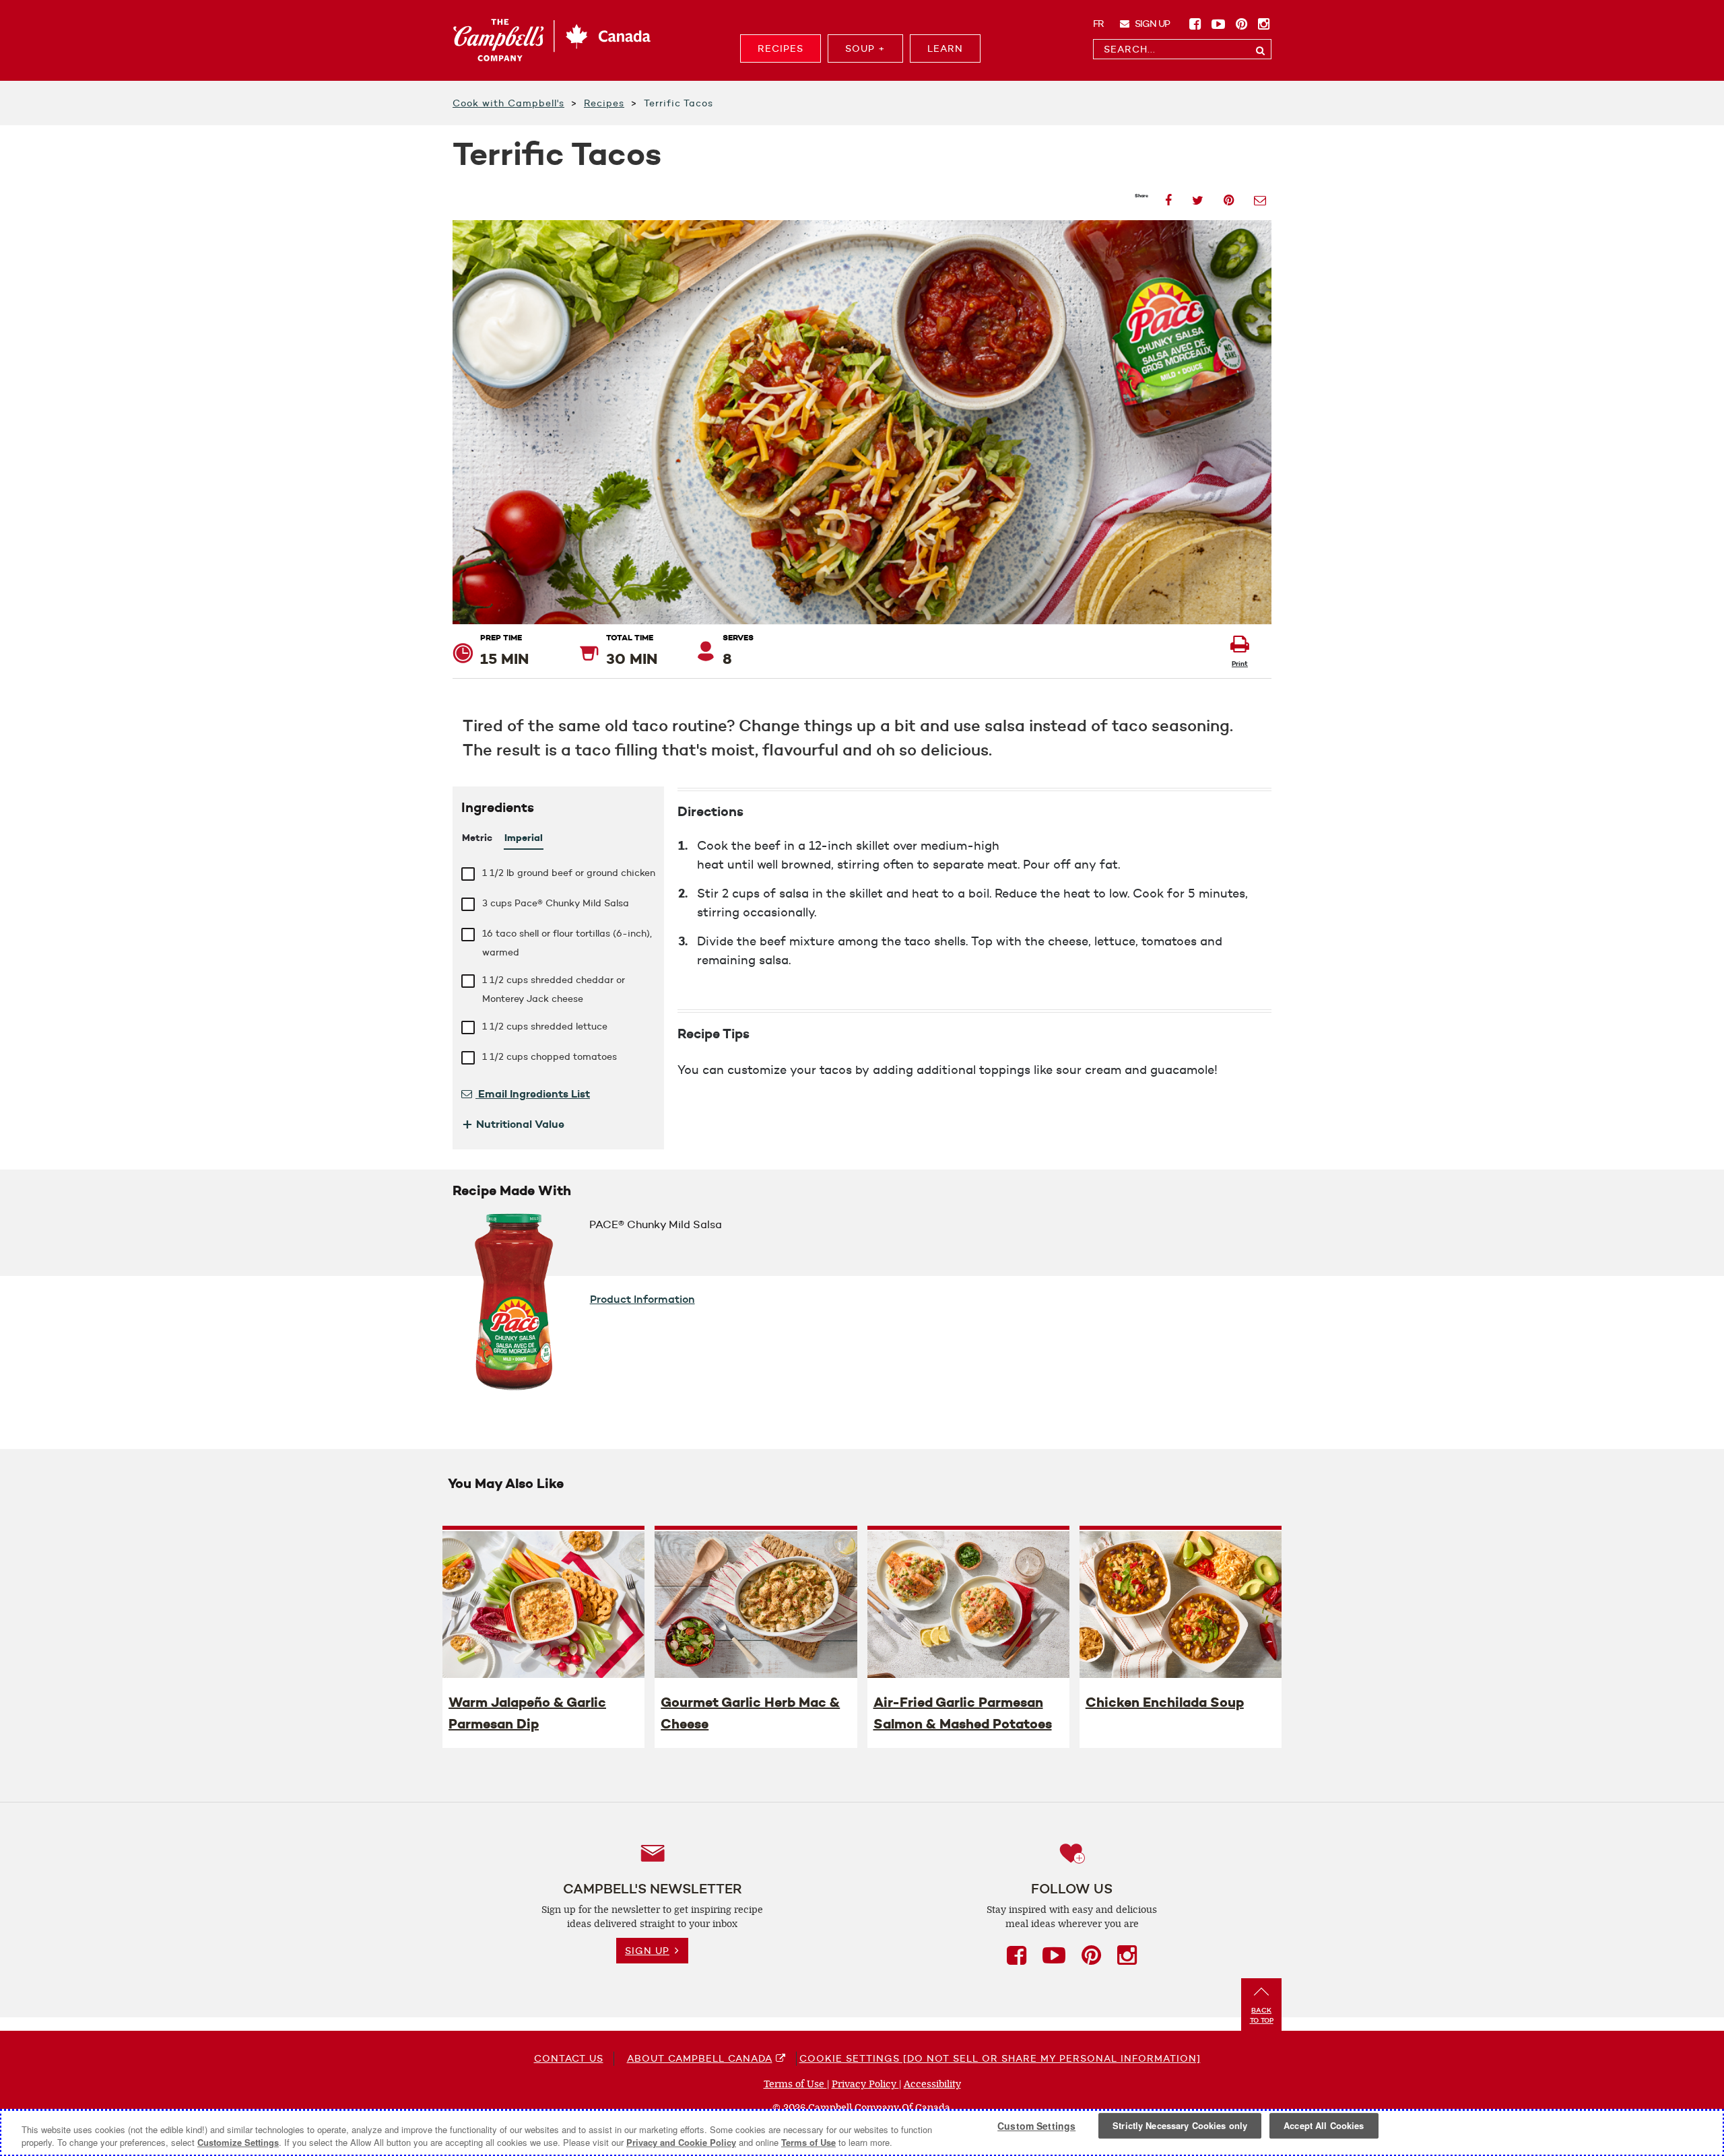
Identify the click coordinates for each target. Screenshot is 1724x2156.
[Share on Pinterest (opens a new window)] (1229, 196)
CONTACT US (569, 2058)
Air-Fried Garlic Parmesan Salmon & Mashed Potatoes (963, 1713)
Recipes (604, 103)
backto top (1262, 2015)
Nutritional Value (513, 1124)
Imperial (524, 838)
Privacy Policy (865, 2084)
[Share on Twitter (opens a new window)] (1198, 196)
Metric (477, 838)
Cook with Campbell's (508, 103)
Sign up (1151, 24)
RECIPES (781, 48)
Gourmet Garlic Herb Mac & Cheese (750, 1713)
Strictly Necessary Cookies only (1180, 2126)
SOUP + (865, 48)
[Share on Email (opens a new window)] (1260, 196)
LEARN (945, 48)
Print (1240, 664)
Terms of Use (795, 2084)
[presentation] (543, 1604)
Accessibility (932, 2084)
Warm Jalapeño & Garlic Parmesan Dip (527, 1713)
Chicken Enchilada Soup (1165, 1702)
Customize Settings (238, 2142)
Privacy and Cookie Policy (681, 2142)
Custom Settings (1036, 2126)
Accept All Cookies (1324, 2126)
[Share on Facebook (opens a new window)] (1168, 196)
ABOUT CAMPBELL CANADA (700, 2058)
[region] (862, 2133)
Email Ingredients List (533, 1093)
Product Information (642, 1299)
